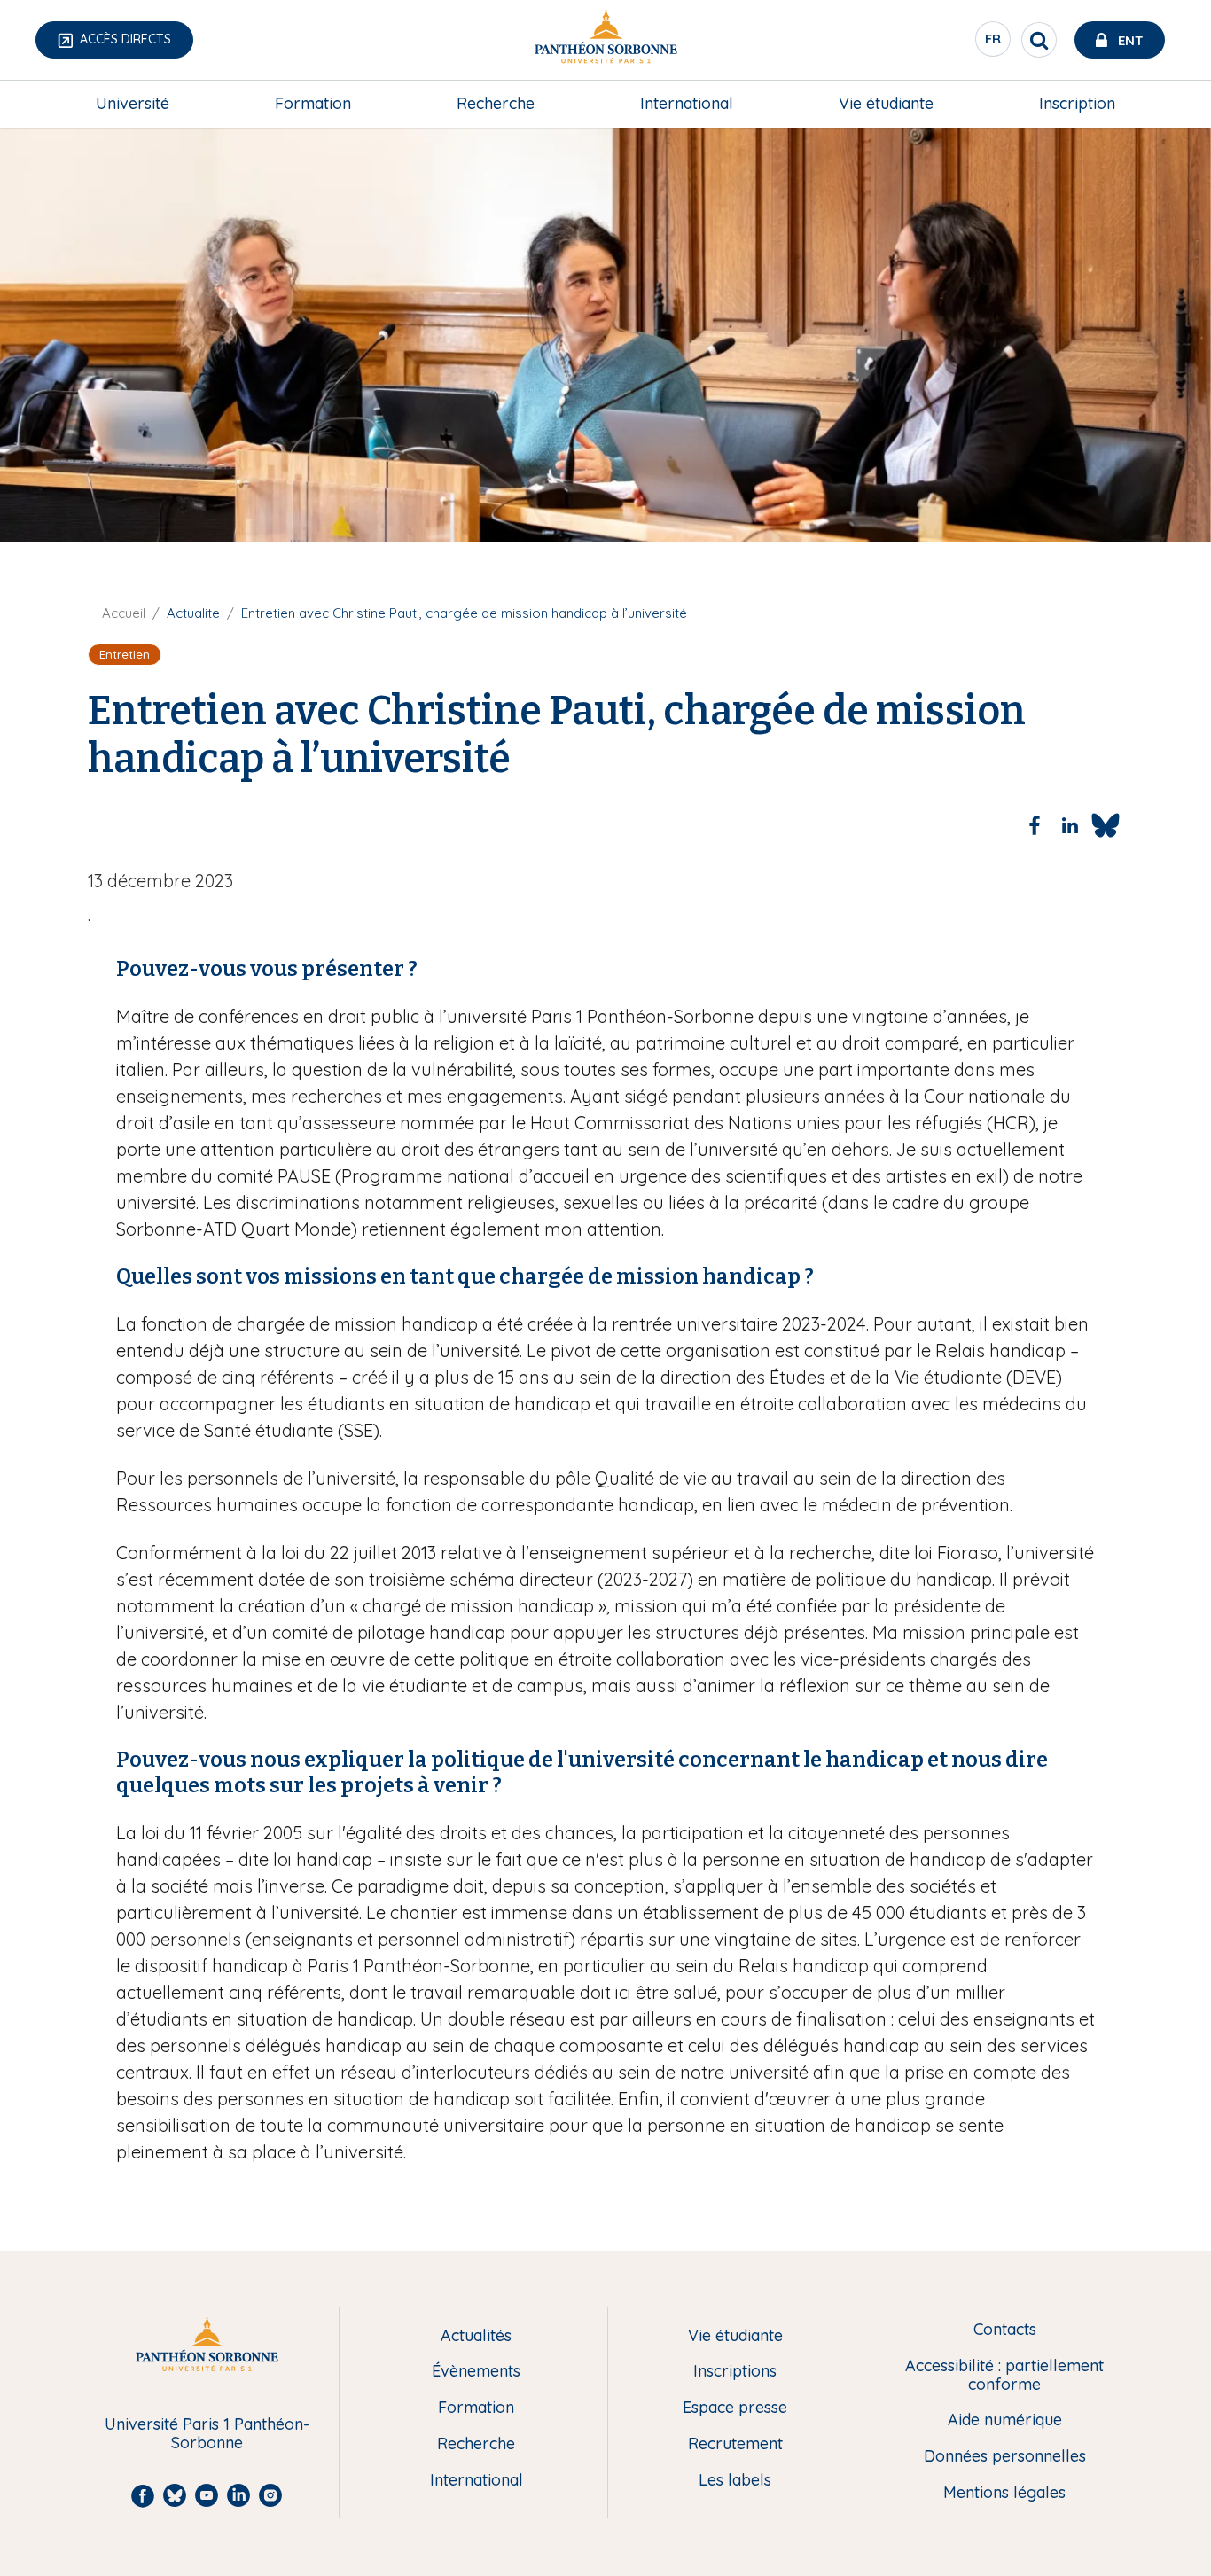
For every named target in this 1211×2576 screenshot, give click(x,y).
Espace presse (735, 2408)
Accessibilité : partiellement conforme (1004, 2375)
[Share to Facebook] (1035, 825)
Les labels (735, 2481)
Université (133, 103)
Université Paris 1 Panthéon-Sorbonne (207, 2434)
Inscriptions (735, 2372)
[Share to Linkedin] (1070, 825)
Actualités (476, 2336)
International (687, 103)
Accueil (124, 613)
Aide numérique (1005, 2420)
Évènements (476, 2372)
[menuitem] (133, 104)
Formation (313, 103)
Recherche (496, 103)
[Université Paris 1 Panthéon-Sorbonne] (605, 40)
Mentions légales (1004, 2493)
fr (994, 43)
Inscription (1077, 103)
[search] (1039, 40)
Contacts (1005, 2330)
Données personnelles (1005, 2457)
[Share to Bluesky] (1106, 825)
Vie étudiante (886, 103)
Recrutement (735, 2444)
